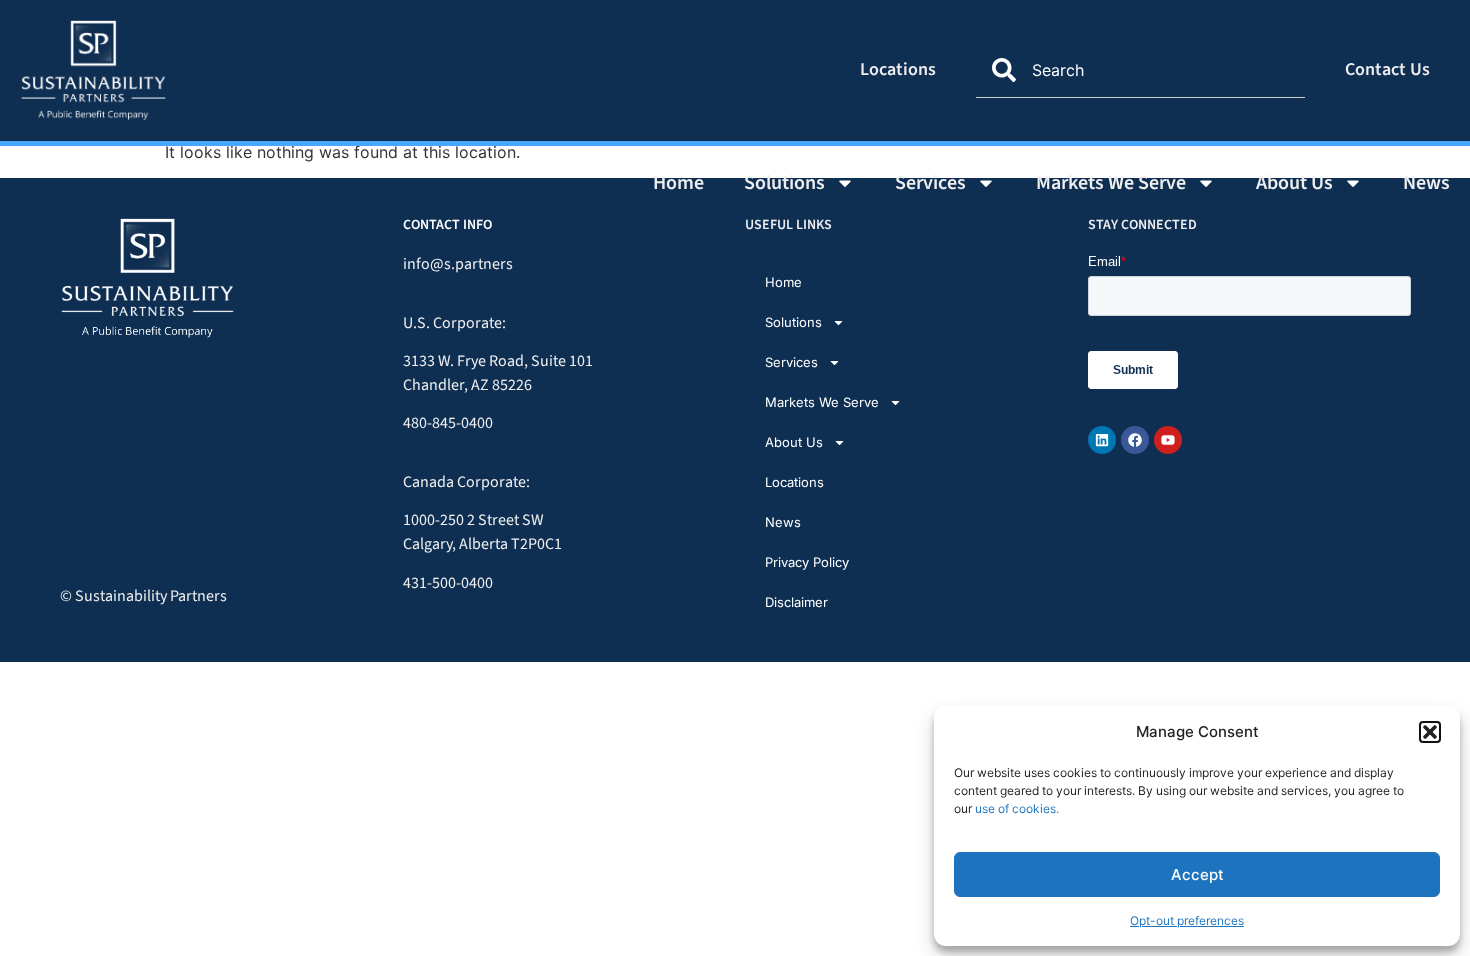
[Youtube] (1168, 440)
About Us (1294, 183)
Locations (898, 69)
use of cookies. (1017, 808)
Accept (1197, 874)
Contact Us (1387, 69)
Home (678, 183)
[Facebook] (1135, 440)
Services (930, 183)
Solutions (784, 183)
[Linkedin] (1102, 440)
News (1426, 183)
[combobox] (1140, 70)
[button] (1430, 732)
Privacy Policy (807, 562)
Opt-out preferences (1187, 920)
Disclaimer (796, 602)
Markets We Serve (1111, 183)
